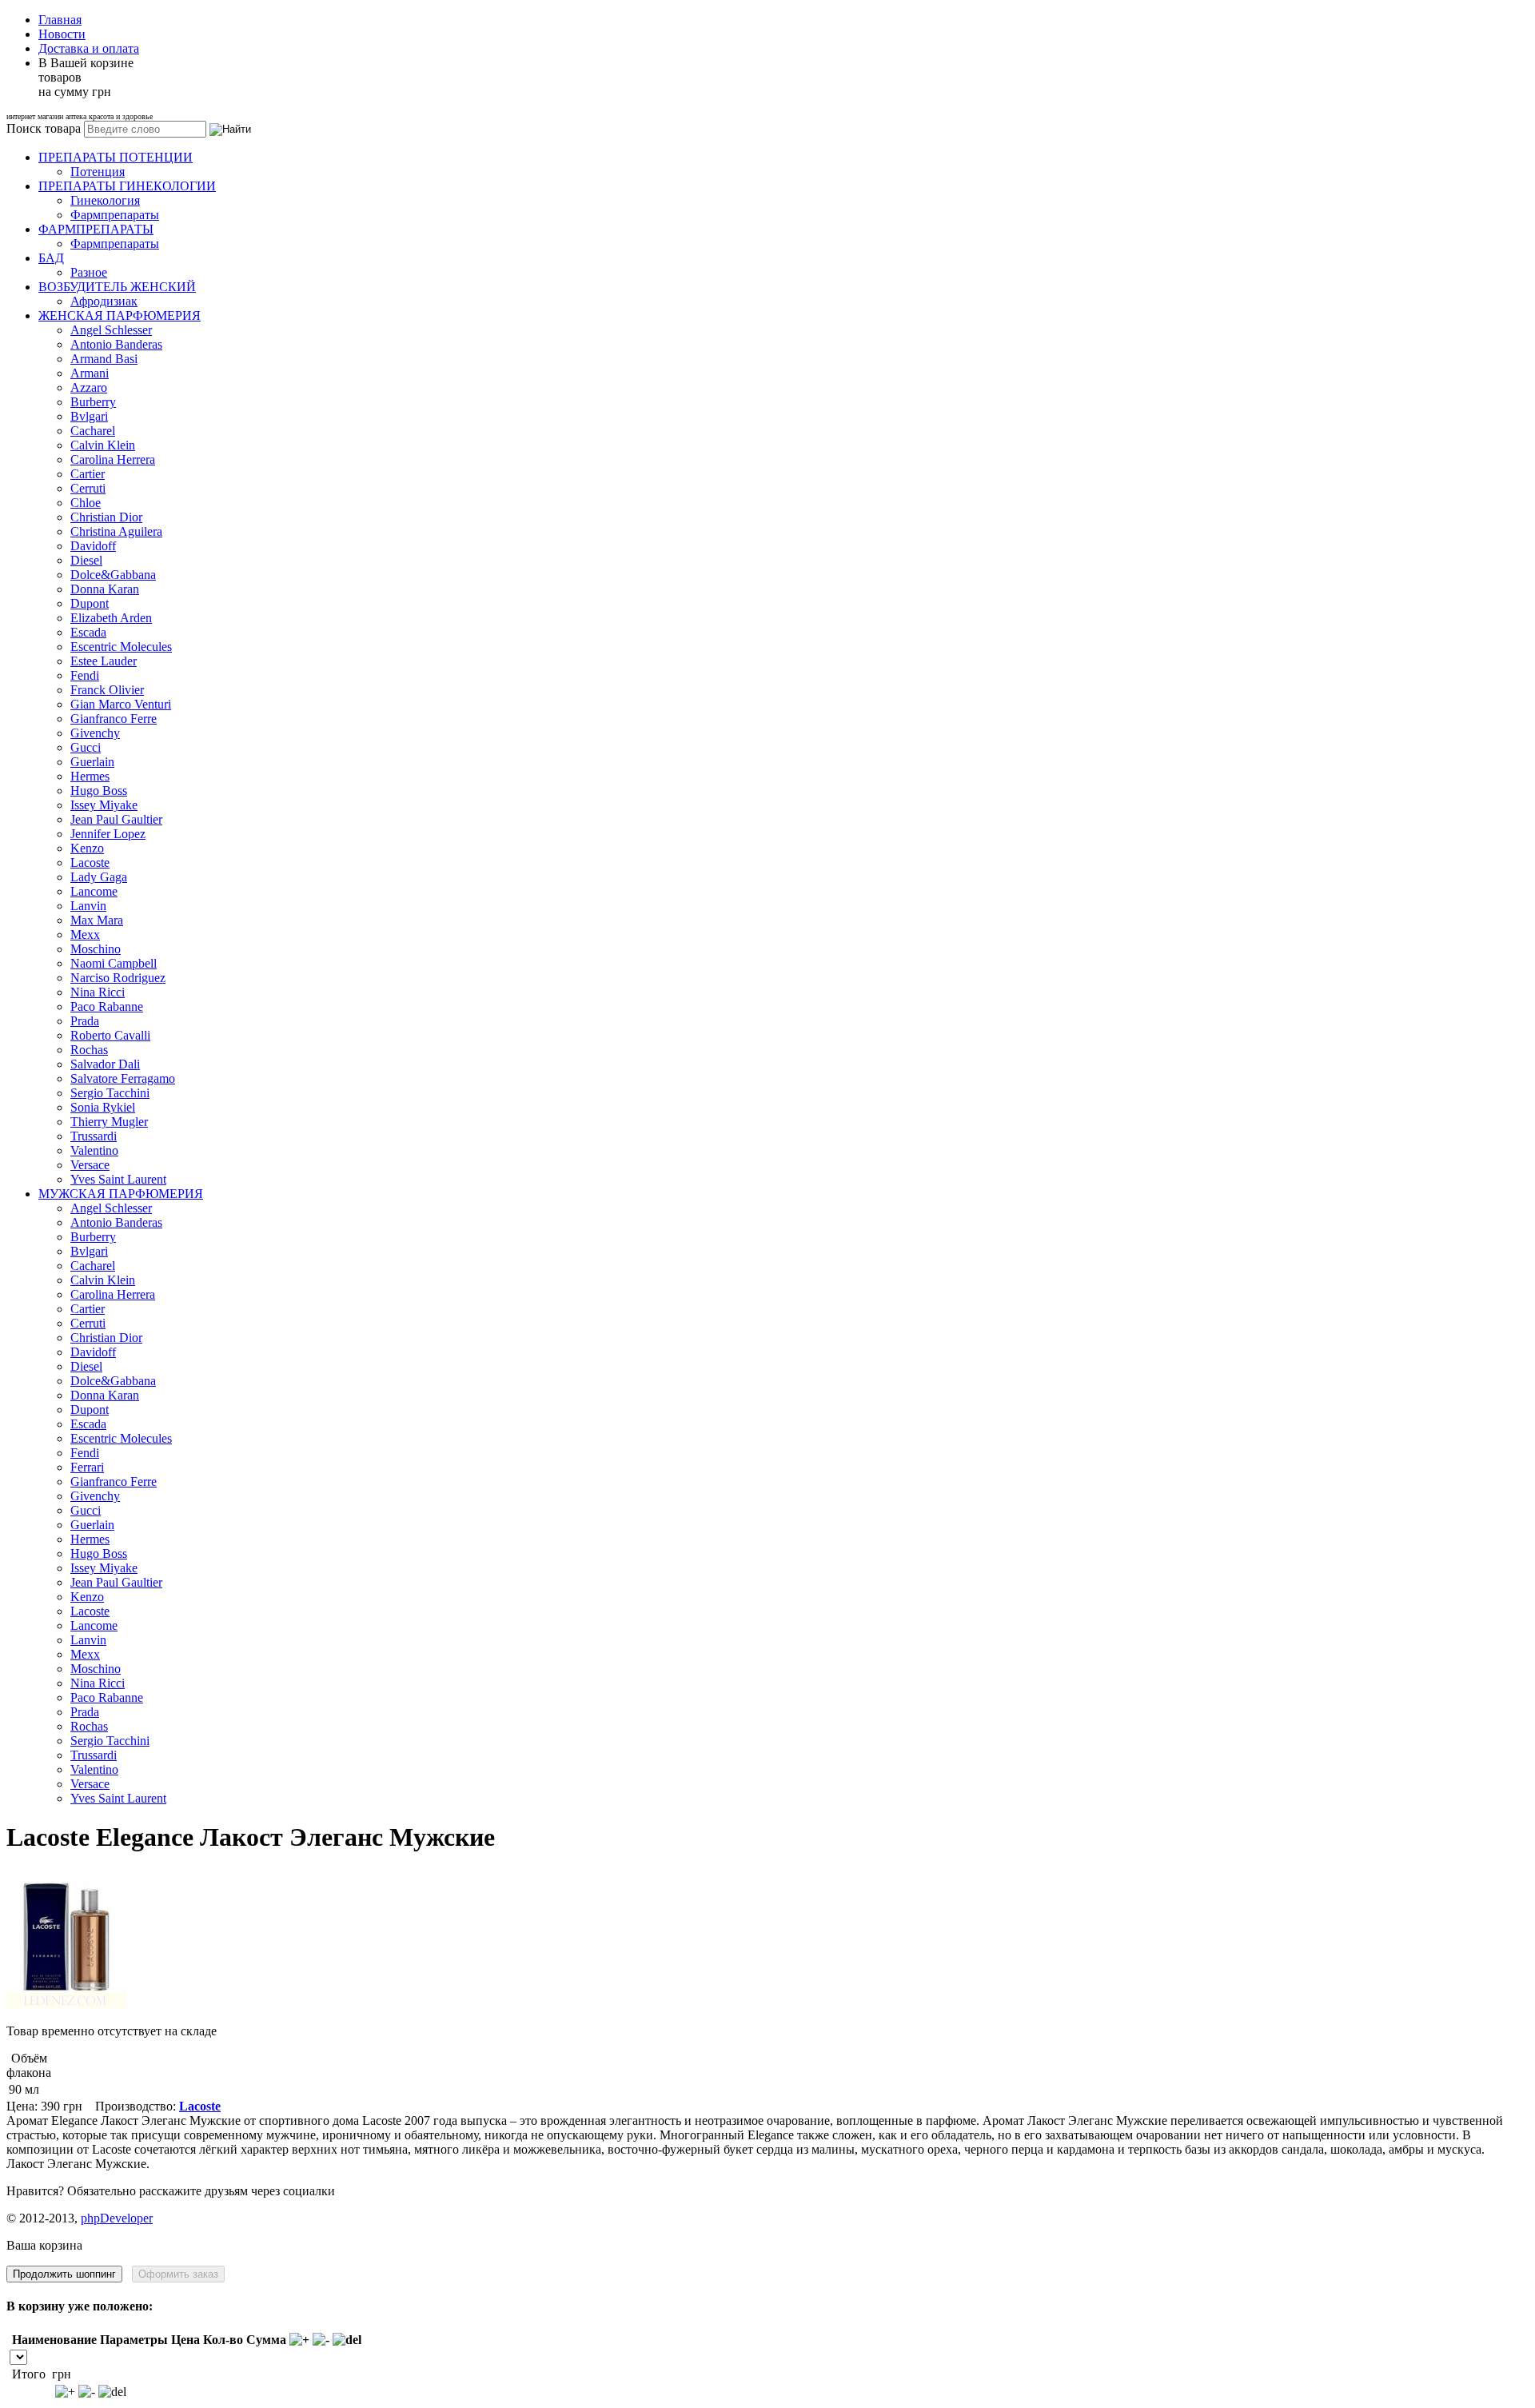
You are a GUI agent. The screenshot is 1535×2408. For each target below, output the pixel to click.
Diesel (86, 560)
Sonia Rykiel (103, 1107)
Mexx (85, 934)
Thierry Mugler (109, 1122)
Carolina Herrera (113, 459)
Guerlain (92, 762)
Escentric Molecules (121, 647)
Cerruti (88, 488)
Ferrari (87, 1467)
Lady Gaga (99, 877)
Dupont (90, 603)
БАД (51, 258)
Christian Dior (106, 517)
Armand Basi (104, 359)
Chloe (86, 503)
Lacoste (90, 863)
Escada (88, 632)
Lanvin (88, 906)
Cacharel (93, 431)
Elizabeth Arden (111, 618)
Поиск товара (44, 128)
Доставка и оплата (89, 48)
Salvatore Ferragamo (123, 1078)
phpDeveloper (117, 2218)
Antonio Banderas (116, 344)
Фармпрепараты (115, 215)
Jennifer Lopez (108, 834)
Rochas (89, 1050)
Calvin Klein (103, 445)
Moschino (96, 949)
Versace (90, 1165)
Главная (60, 20)
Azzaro (89, 387)
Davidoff (93, 546)
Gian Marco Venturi (121, 704)
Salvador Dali (105, 1064)
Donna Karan (105, 589)
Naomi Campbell (114, 963)
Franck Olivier (107, 690)
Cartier (88, 474)
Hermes (90, 776)
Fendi (85, 675)
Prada (85, 1021)
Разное (89, 272)
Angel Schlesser (111, 330)
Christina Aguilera (116, 531)
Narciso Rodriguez (118, 978)
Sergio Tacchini (110, 1093)
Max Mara (97, 920)
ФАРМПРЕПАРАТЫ (96, 229)
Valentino (94, 1150)
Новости (62, 34)
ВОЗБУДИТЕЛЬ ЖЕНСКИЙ (117, 287)
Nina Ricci (98, 992)
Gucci (86, 747)
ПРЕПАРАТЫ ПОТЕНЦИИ (116, 157)
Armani (90, 373)
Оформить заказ (178, 2274)
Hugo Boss (99, 791)
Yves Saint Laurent (118, 1179)
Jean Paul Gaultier (116, 819)
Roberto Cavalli (110, 1035)
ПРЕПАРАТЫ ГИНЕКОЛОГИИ (127, 186)
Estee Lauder (104, 661)
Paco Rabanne (107, 1006)
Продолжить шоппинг (64, 2274)
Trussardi (94, 1136)
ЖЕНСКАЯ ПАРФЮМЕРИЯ (120, 315)
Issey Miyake (104, 805)
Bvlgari (89, 416)
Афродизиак (104, 301)
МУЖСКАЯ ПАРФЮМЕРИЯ (121, 1194)
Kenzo (87, 848)
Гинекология (105, 200)
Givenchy (95, 733)
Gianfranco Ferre (114, 719)
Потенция (98, 172)
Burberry (93, 402)
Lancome (94, 891)
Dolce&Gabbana (113, 575)
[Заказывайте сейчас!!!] (66, 2004)
